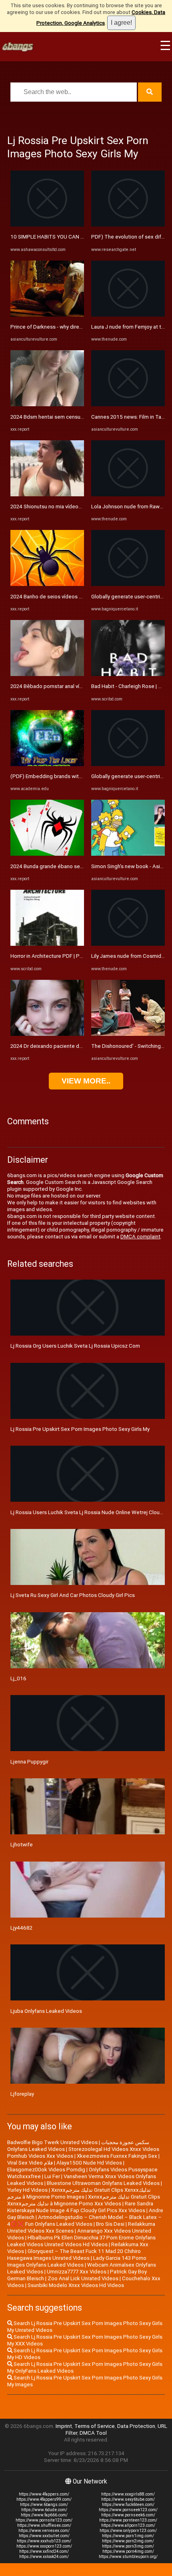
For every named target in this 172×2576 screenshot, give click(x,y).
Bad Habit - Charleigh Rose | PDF (130, 686)
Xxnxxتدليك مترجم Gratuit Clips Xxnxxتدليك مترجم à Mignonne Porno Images (79, 2193)
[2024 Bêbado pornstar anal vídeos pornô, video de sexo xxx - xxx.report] (47, 674)
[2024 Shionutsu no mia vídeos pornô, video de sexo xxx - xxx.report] (47, 495)
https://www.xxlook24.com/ (44, 2557)
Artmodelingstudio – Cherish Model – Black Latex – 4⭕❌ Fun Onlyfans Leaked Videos (84, 2221)
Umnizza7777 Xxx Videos (77, 2272)
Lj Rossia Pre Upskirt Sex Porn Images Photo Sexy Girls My (80, 1429)
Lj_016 (18, 1678)
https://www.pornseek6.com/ (128, 2515)
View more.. (86, 1081)
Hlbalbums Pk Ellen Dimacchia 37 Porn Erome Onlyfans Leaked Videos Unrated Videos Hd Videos (81, 2241)
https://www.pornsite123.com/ (44, 2520)
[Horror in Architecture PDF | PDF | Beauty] (47, 944)
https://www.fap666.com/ (44, 2515)
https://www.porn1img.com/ (128, 2536)
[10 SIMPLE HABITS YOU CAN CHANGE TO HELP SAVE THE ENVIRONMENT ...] (47, 225)
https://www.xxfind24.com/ (44, 2551)
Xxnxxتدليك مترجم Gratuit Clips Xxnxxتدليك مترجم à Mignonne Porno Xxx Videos (84, 2200)
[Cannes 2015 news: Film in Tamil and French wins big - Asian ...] (128, 404)
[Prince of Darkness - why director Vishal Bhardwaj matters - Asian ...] (47, 315)
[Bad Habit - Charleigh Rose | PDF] (128, 674)
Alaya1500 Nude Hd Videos (89, 2163)
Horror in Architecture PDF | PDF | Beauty (58, 956)
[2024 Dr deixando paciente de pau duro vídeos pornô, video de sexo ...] (47, 1034)
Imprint (64, 2426)
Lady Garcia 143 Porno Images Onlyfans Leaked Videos (77, 2261)
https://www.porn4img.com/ (128, 2551)
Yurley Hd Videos (27, 2190)
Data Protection (136, 2426)
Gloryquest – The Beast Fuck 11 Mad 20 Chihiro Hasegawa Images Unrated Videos (74, 2255)
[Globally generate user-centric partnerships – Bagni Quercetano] (128, 584)
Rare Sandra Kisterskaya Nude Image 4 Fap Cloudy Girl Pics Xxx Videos (80, 2207)
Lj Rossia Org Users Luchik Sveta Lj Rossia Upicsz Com (75, 1346)
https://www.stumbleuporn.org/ (128, 2557)
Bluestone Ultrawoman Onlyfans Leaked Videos (103, 2183)
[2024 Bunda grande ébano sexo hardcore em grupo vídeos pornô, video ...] (47, 854)
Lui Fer (52, 2176)
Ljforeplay (22, 2094)
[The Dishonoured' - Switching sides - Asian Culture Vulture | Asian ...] (128, 1034)
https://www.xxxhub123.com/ (44, 2541)
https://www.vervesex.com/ (44, 2531)
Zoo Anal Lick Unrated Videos (83, 2278)
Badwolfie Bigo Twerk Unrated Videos (52, 2142)
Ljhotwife (22, 1845)
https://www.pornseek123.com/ (128, 2510)
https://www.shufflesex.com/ (44, 2525)
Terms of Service (95, 2426)
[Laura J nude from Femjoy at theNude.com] (128, 315)
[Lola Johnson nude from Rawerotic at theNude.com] (128, 495)
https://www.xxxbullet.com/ (44, 2536)
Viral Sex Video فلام (30, 2163)
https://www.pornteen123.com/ (128, 2520)
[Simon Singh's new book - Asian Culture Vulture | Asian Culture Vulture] (128, 854)
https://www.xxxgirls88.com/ (128, 2494)
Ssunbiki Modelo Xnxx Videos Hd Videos (76, 2285)
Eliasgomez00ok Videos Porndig (46, 2170)
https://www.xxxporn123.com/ (44, 2546)
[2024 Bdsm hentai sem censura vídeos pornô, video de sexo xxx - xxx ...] (47, 404)
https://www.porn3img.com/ (128, 2546)
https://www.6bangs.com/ (44, 2505)
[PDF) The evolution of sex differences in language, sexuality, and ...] (128, 225)
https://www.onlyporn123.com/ (128, 2531)
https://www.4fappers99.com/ (44, 2499)
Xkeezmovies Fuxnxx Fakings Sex (117, 2156)
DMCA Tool (93, 2433)
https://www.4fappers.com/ (44, 2494)
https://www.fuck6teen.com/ (128, 2505)
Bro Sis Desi (110, 2224)
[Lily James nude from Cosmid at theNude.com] (128, 944)
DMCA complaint (140, 1237)
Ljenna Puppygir (29, 1762)
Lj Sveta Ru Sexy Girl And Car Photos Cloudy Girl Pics (73, 1595)
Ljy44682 (21, 1928)
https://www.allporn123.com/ (128, 2525)
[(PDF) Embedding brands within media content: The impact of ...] (47, 764)
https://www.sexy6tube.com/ (128, 2499)
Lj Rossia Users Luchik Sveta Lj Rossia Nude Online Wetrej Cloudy (88, 1512)
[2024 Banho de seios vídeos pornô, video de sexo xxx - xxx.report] (47, 584)
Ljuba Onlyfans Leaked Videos (46, 2011)
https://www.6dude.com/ (44, 2510)
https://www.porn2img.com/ (128, 2541)
